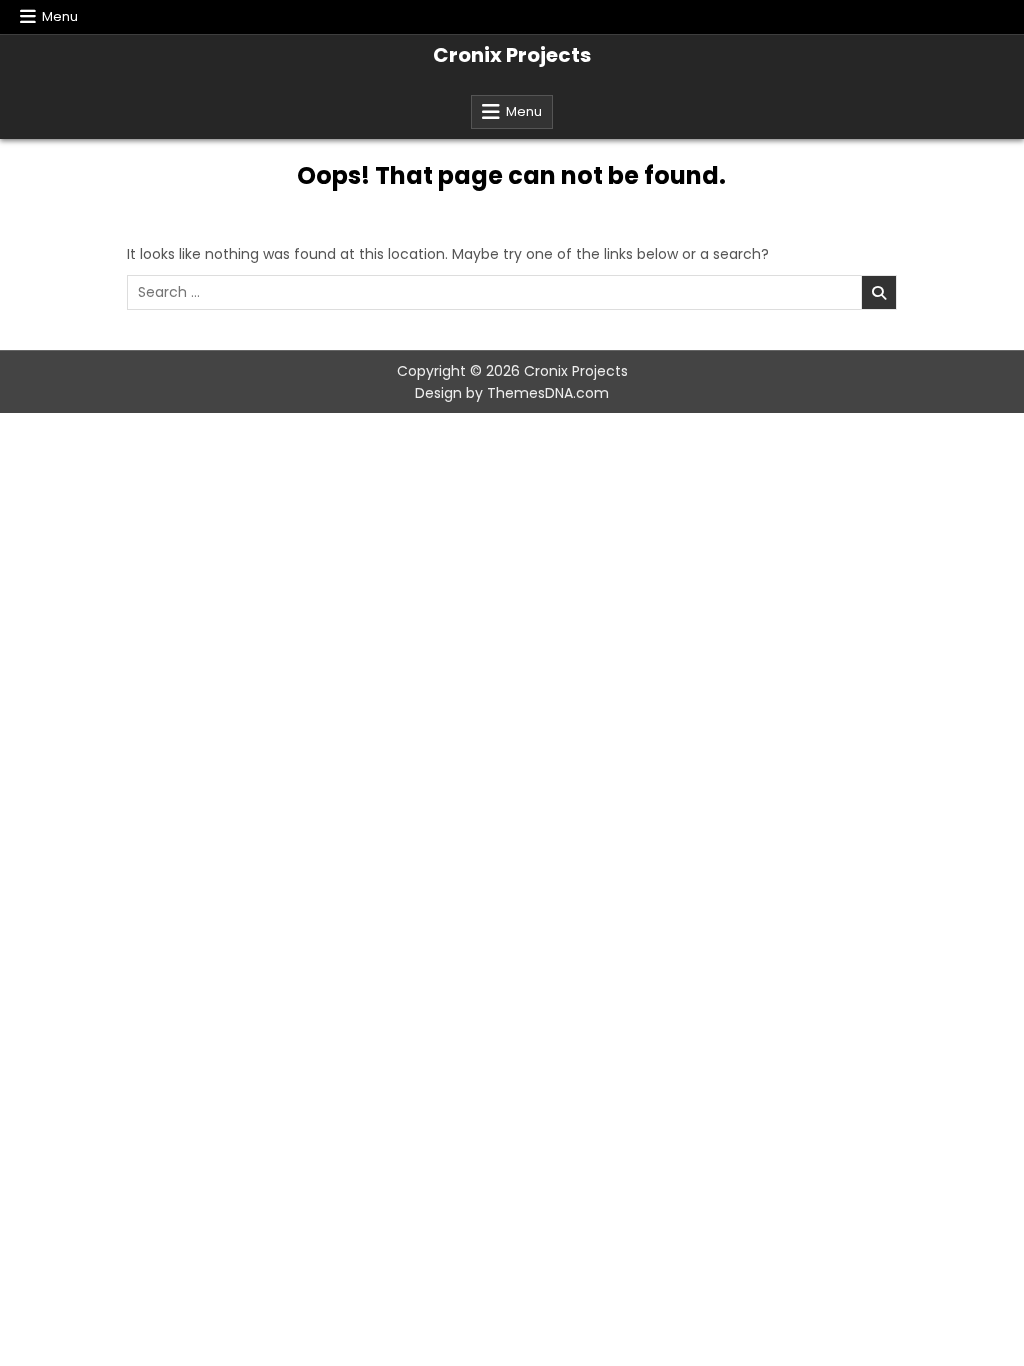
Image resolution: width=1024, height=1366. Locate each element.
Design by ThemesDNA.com (512, 393)
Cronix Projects (512, 55)
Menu (60, 16)
